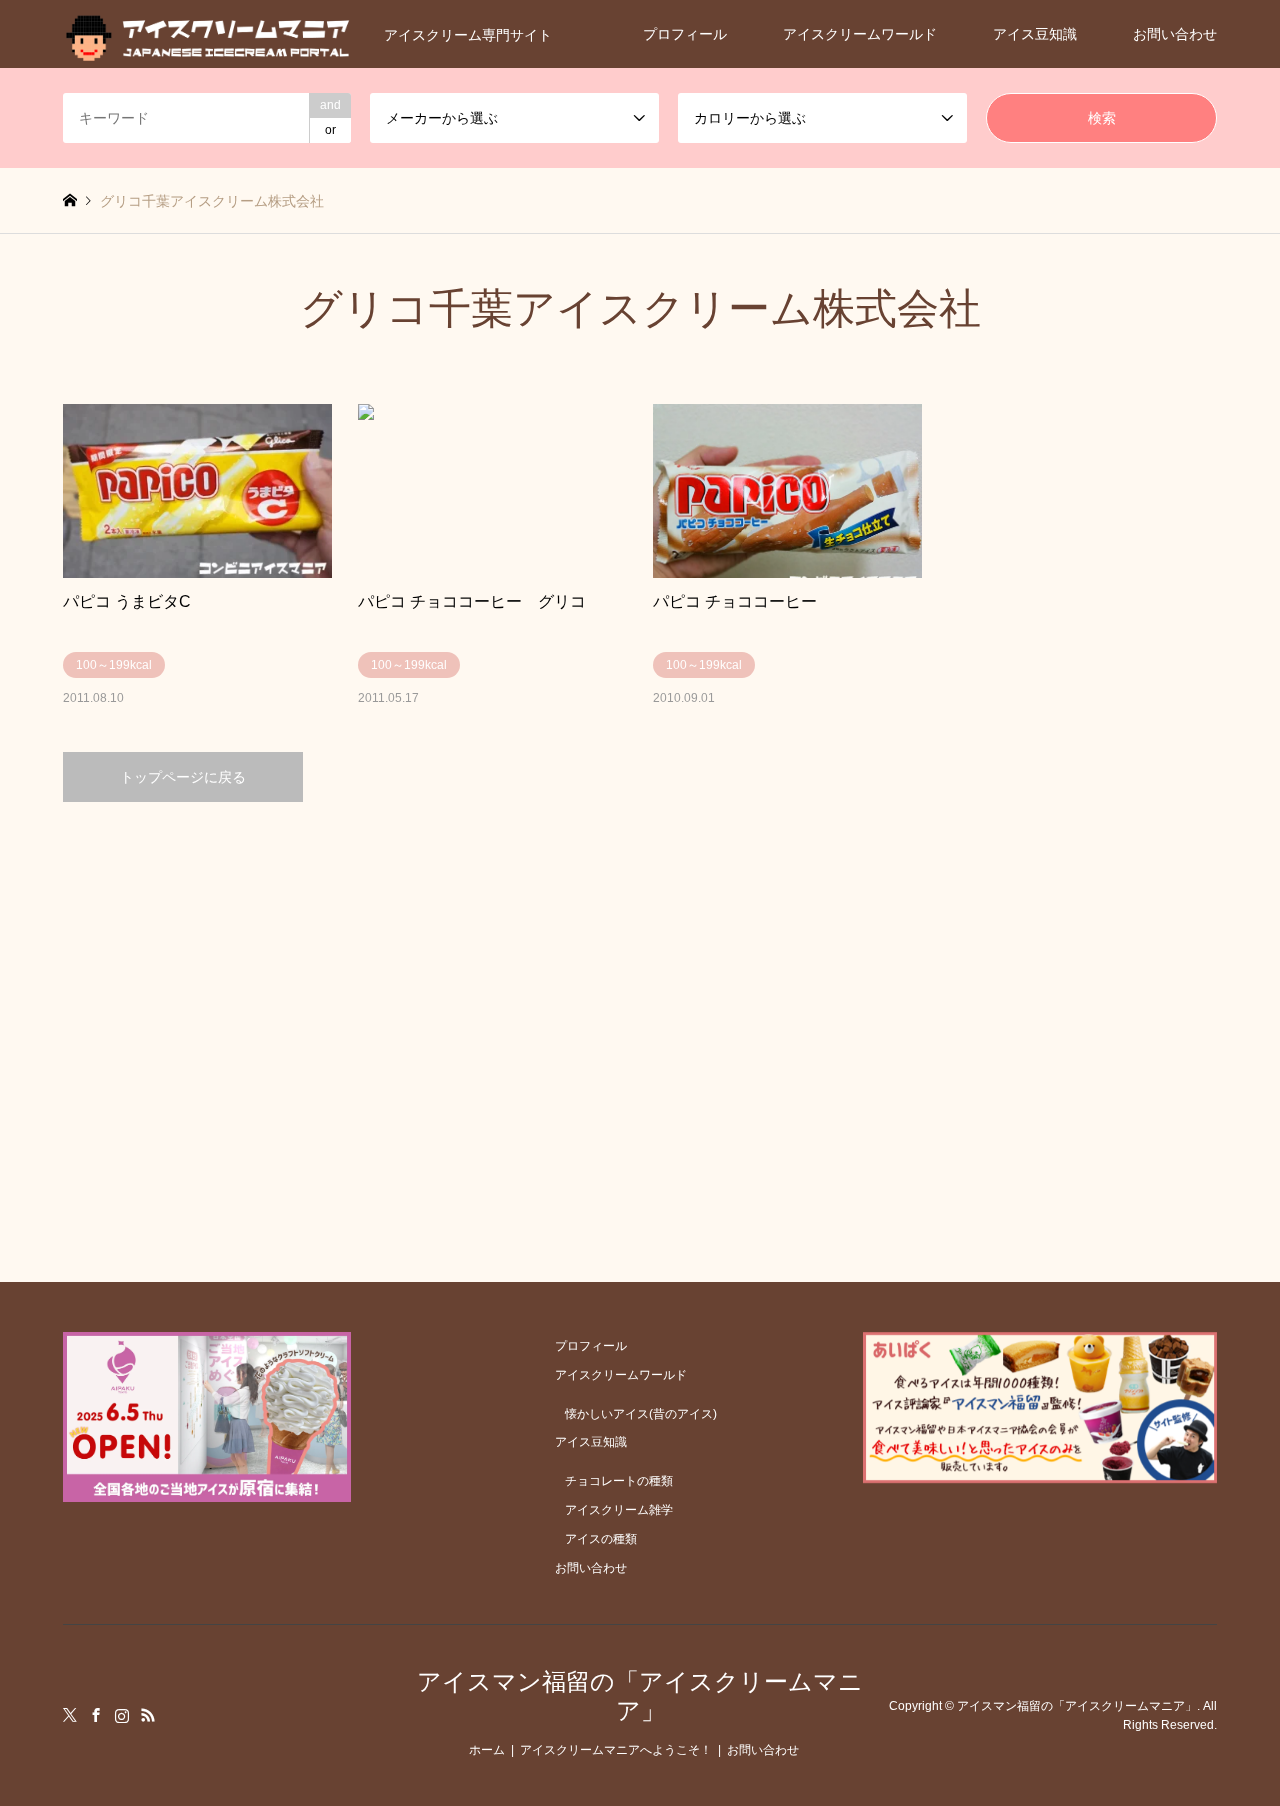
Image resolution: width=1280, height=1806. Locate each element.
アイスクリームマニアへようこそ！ (616, 1750)
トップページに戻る (183, 777)
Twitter (70, 1715)
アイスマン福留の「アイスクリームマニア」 (640, 1696)
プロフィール (685, 34)
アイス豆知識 (1035, 34)
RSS (148, 1715)
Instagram (122, 1715)
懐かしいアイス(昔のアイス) (641, 1414)
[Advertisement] (640, 992)
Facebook (96, 1715)
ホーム (487, 1750)
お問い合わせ (1175, 34)
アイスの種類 (601, 1539)
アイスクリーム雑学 (619, 1510)
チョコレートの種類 (619, 1481)
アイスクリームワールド (860, 34)
